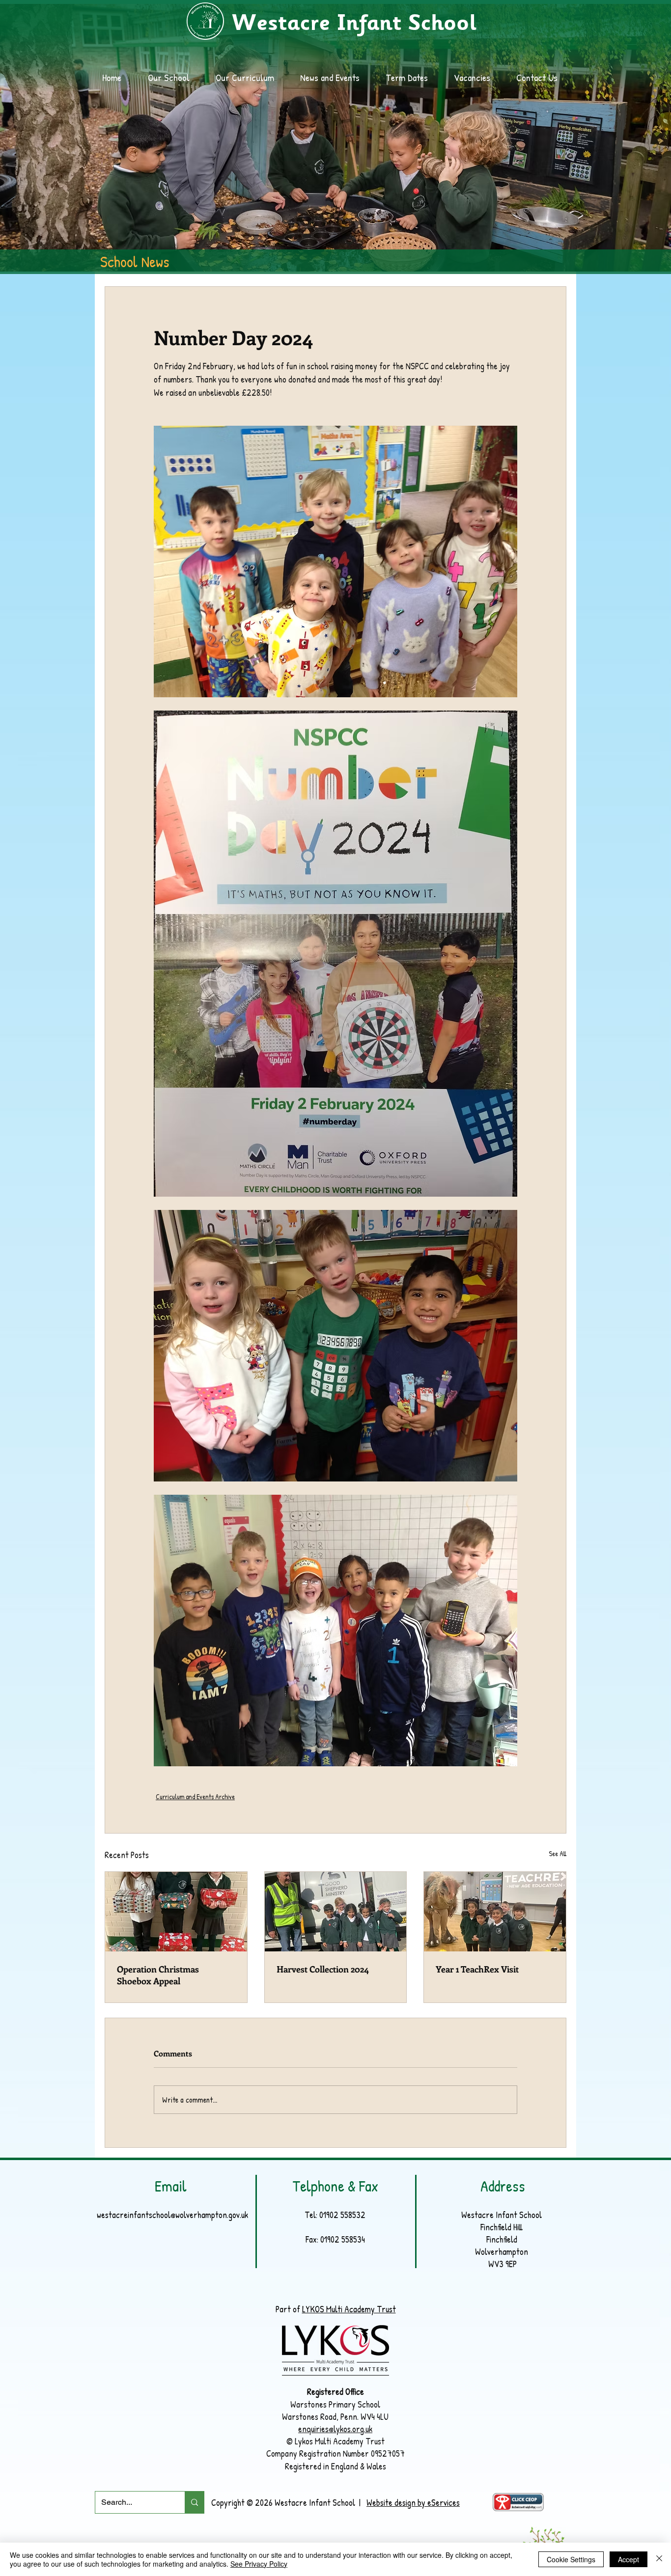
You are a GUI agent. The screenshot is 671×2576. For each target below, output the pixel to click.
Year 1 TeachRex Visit (477, 1969)
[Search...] (194, 2502)
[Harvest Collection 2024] (336, 1912)
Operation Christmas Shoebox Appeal (158, 1975)
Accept (629, 2559)
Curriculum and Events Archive (195, 1796)
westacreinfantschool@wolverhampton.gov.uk (172, 2215)
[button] (335, 78)
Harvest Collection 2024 (323, 1969)
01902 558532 (342, 2215)
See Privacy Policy (259, 2564)
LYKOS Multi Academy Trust (349, 2309)
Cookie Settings (571, 2559)
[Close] (659, 2559)
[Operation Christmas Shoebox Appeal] (176, 1912)
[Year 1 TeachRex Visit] (495, 1912)
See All (558, 1853)
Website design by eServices (413, 2503)
